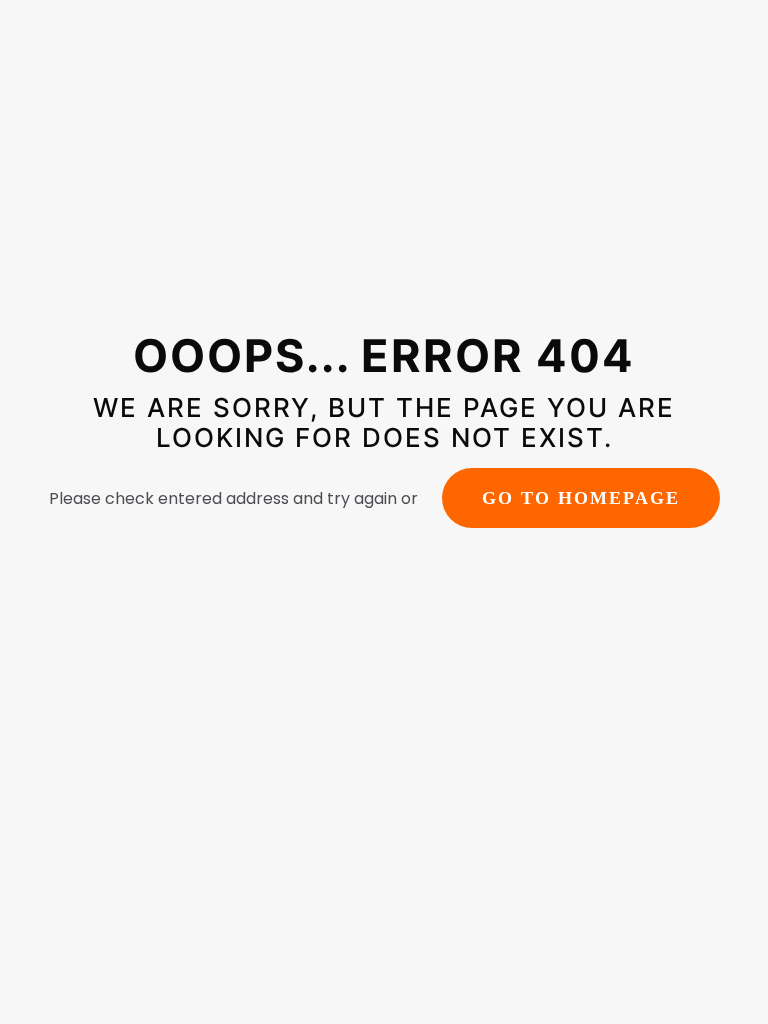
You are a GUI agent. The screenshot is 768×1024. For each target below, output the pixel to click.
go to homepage (581, 498)
